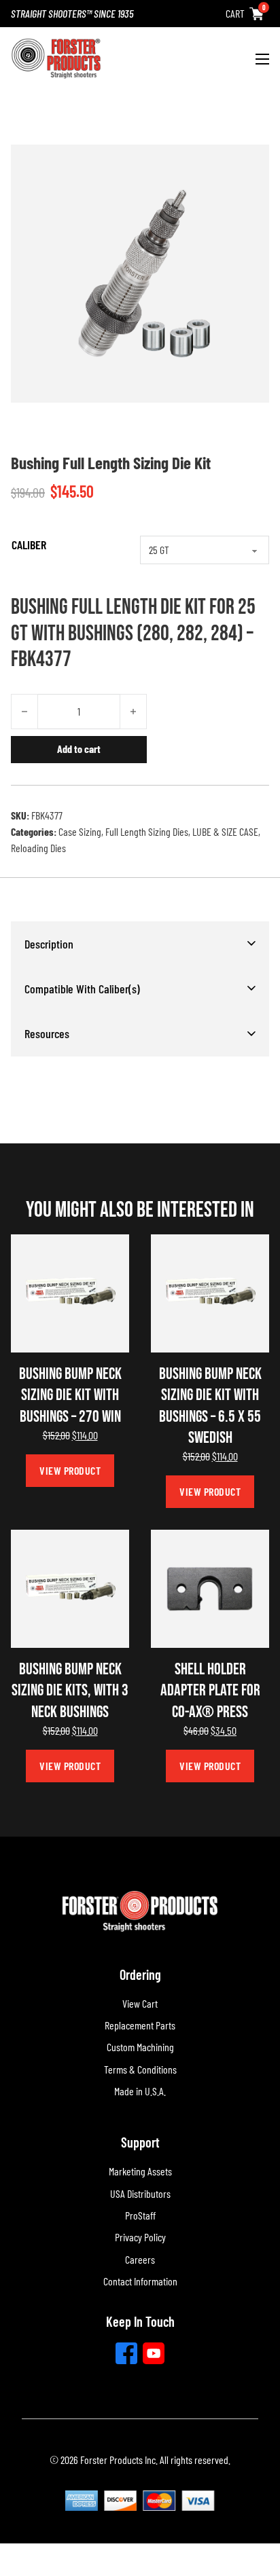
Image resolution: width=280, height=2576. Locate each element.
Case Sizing (80, 831)
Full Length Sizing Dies (147, 831)
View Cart (140, 2003)
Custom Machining (140, 2047)
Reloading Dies (38, 848)
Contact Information (140, 2281)
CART (235, 13)
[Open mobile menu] (262, 59)
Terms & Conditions (140, 2069)
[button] (140, 944)
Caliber (29, 545)
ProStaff (140, 2215)
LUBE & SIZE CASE (225, 831)
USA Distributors (140, 2193)
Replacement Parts (140, 2025)
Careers (140, 2259)
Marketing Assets (140, 2171)
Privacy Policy (140, 2237)
